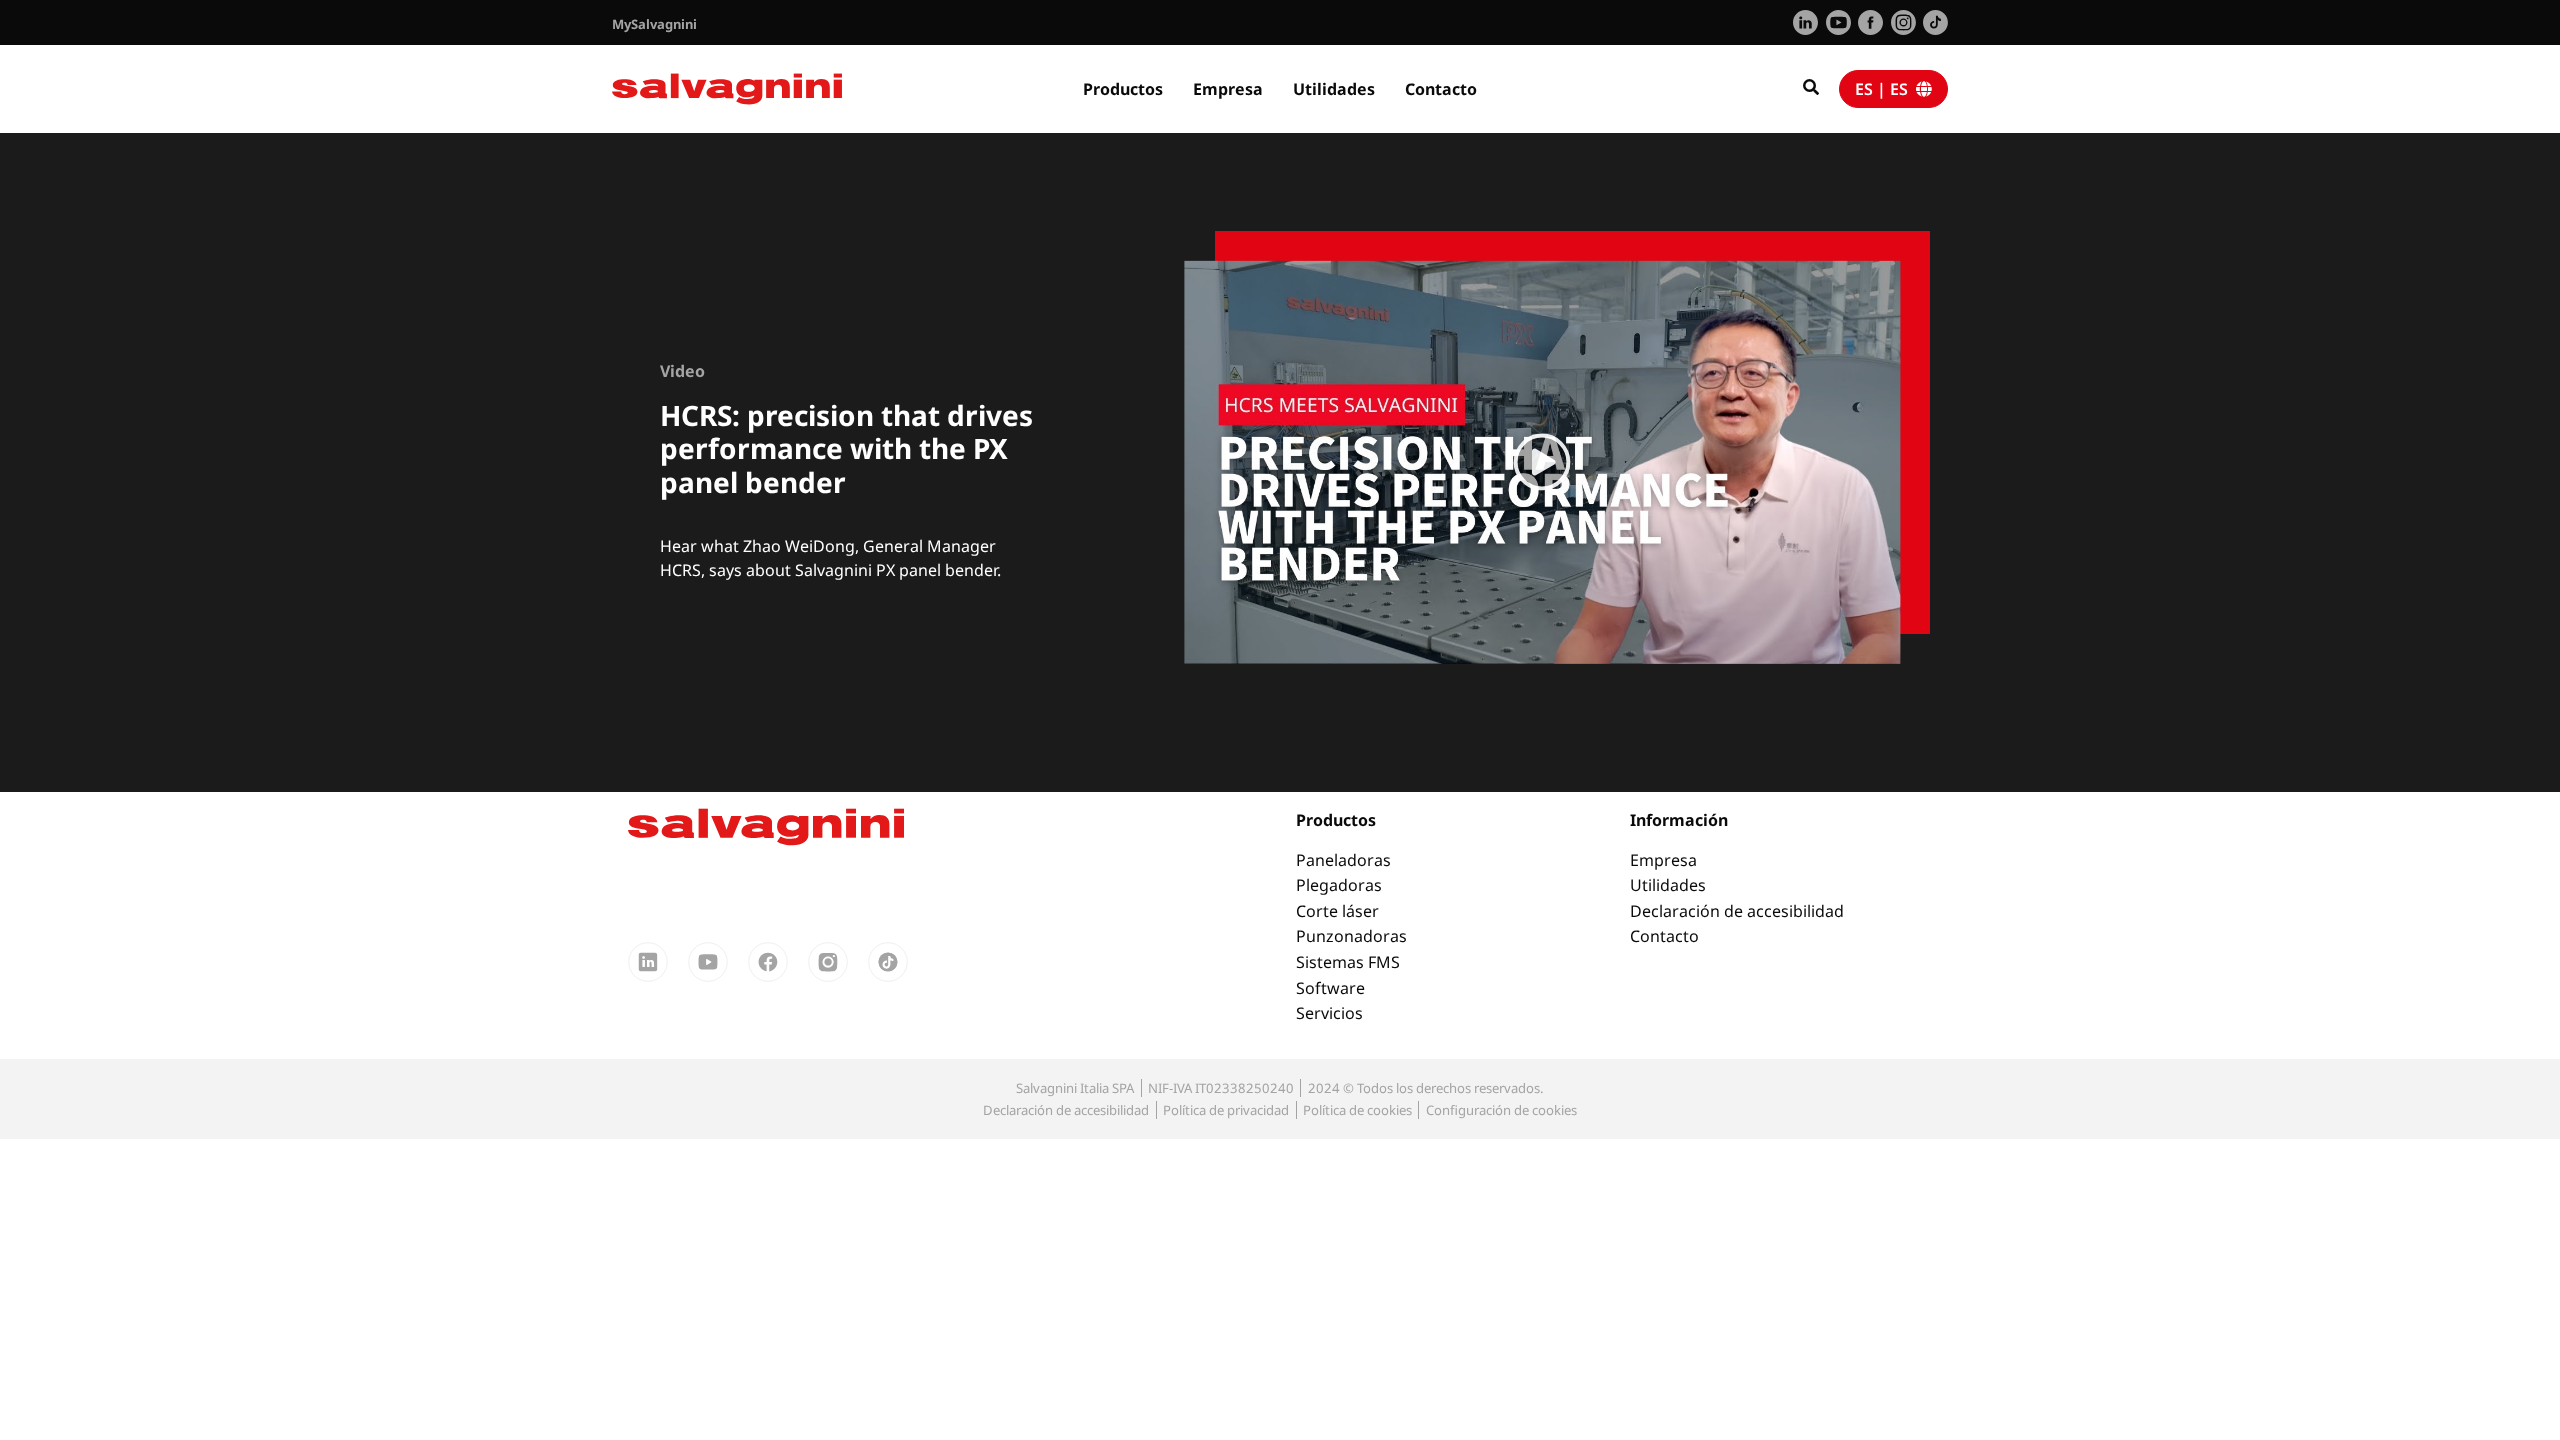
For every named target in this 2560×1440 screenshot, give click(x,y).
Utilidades (1334, 89)
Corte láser (1337, 911)
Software (1330, 988)
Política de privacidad (1226, 1110)
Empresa (1228, 89)
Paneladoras (1343, 860)
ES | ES (1885, 89)
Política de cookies (1357, 1110)
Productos (1123, 89)
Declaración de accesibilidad (1737, 911)
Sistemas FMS (1348, 962)
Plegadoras (1339, 885)
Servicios (1329, 1013)
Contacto (1441, 89)
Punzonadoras (1351, 936)
